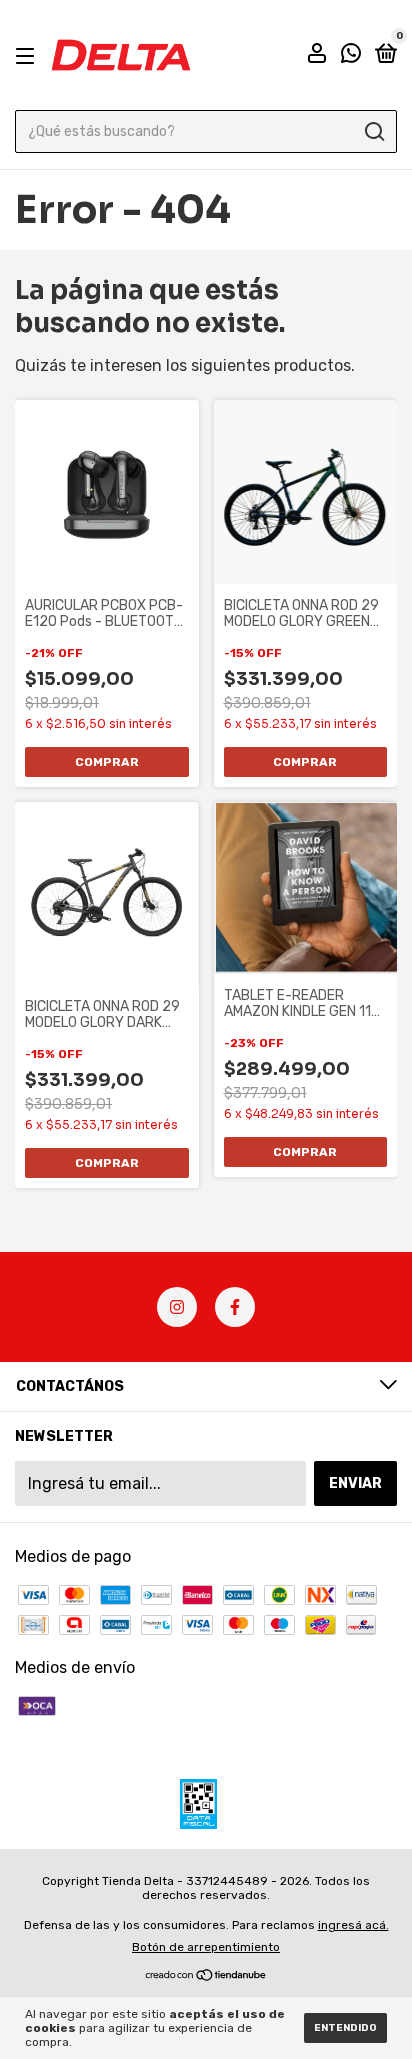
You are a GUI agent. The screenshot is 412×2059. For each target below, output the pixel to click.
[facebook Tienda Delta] (235, 1307)
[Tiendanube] (206, 1976)
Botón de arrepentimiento (206, 1947)
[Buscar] (373, 132)
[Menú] (28, 55)
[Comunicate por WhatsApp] (351, 56)
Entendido (345, 2028)
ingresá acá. (353, 1925)
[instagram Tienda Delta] (177, 1307)
